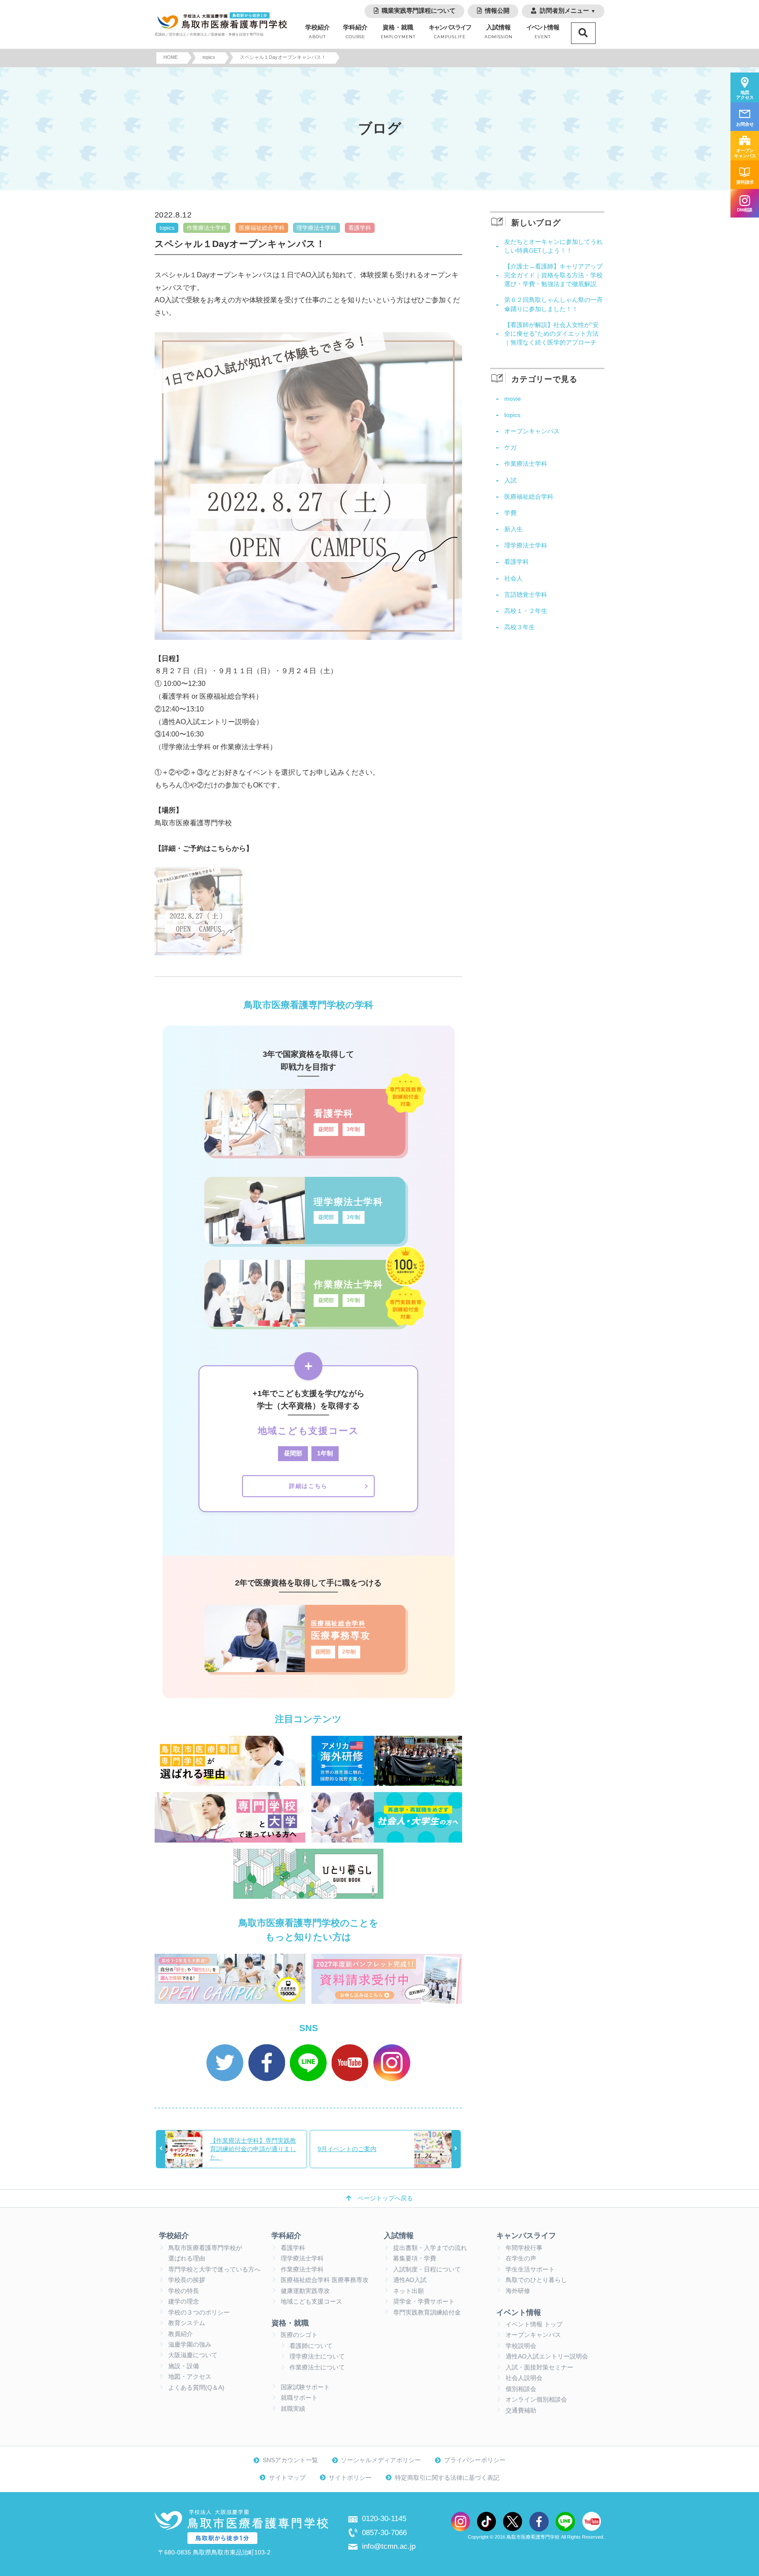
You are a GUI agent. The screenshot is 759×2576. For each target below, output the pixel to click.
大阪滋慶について (193, 2355)
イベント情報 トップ (534, 2324)
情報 (543, 32)
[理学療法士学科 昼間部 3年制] (305, 1241)
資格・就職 (398, 32)
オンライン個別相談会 (536, 2400)
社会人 (513, 578)
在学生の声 (521, 2259)
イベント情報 (519, 2312)
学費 (510, 513)
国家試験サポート (305, 2387)
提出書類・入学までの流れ (430, 2248)
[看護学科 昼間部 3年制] (305, 1153)
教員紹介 (181, 2334)
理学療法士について (317, 2356)
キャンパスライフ (526, 2235)
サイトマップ (287, 2478)
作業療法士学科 (207, 228)
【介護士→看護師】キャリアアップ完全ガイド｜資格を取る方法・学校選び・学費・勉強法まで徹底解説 (553, 275)
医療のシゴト (299, 2335)
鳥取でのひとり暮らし (536, 2280)
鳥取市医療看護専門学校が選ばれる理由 (205, 2253)
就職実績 (293, 2409)
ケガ (510, 447)
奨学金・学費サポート (424, 2302)
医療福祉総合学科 (262, 228)
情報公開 (497, 11)
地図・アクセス (190, 2377)
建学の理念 (184, 2302)
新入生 (513, 529)
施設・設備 (184, 2366)
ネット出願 (408, 2291)
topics (167, 228)
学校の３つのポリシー (199, 2313)
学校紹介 (318, 32)
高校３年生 (520, 627)
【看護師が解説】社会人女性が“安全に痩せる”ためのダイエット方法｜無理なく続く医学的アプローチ (551, 334)
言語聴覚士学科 (526, 595)
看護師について (311, 2346)
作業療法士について (317, 2367)
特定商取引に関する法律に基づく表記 (447, 2478)
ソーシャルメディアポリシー (381, 2460)
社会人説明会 (524, 2378)
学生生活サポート (530, 2269)
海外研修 (518, 2291)
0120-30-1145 (384, 2518)
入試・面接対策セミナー (539, 2367)
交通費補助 (521, 2411)
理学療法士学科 (316, 228)
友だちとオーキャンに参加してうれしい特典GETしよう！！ (553, 246)
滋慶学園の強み (190, 2345)
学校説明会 (521, 2346)
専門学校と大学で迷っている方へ (214, 2269)
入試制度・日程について (427, 2269)
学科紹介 (355, 32)
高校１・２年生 (526, 611)
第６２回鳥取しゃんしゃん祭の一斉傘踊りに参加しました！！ (553, 304)
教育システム (187, 2323)
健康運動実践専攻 (305, 2291)
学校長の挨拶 (187, 2280)
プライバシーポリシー (475, 2460)
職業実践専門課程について (419, 11)
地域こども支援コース (311, 2302)
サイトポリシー (350, 2478)
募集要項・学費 (415, 2259)
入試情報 (499, 32)
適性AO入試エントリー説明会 (547, 2356)
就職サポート (299, 2398)
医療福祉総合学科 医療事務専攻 (325, 2280)
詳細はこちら (308, 1486)
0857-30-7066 (384, 2532)
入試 (510, 480)
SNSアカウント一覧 (290, 2460)
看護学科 (360, 228)
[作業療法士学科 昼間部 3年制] (305, 1324)
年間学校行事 (524, 2248)
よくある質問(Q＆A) (196, 2388)
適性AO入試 (410, 2280)
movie (513, 399)
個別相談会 (521, 2389)
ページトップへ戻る (385, 2198)
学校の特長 (184, 2291)
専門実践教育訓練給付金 (427, 2313)
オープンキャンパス (532, 431)
